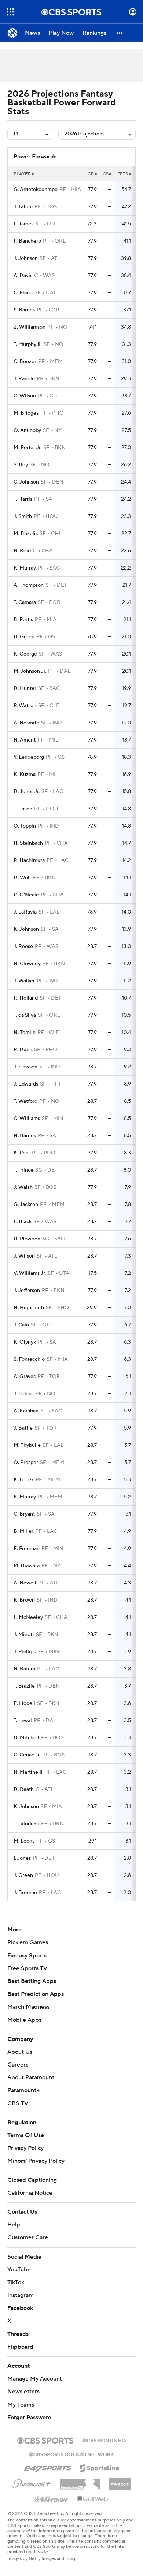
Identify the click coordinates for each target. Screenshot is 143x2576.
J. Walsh (23, 1187)
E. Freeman (27, 1549)
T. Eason (23, 809)
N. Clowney (27, 964)
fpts (123, 174)
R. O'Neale (26, 895)
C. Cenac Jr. (27, 1755)
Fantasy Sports (27, 1956)
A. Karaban (26, 1411)
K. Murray (25, 568)
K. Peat (22, 1153)
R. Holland (26, 998)
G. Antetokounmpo (36, 190)
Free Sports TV (27, 1968)
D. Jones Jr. (27, 792)
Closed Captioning (32, 2180)
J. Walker (24, 981)
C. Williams (27, 1119)
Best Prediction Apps (36, 1994)
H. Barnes (25, 1136)
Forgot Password (30, 2418)
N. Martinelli (28, 1772)
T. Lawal (23, 1721)
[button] (10, 12)
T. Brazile (24, 1686)
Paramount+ (23, 2090)
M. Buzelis (26, 534)
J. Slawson (25, 1067)
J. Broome (25, 1893)
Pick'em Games (28, 1942)
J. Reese (23, 947)
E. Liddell (24, 1703)
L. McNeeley (28, 1617)
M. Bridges (26, 413)
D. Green (24, 637)
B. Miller (23, 1531)
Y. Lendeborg (29, 757)
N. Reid (22, 551)
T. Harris (23, 499)
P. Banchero (27, 241)
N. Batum (24, 1669)
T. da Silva (25, 1015)
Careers (18, 2065)
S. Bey (21, 465)
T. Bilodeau (26, 1824)
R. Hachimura (29, 860)
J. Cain (21, 1325)
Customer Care (28, 2237)
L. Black (23, 1222)
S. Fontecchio (29, 1359)
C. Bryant (24, 1514)
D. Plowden (27, 1239)
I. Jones (22, 1858)
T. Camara (25, 602)
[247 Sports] (48, 2467)
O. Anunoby (27, 430)
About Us (20, 2052)
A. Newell (25, 1583)
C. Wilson (25, 396)
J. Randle (24, 379)
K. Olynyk (25, 1342)
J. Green (23, 1875)
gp (91, 174)
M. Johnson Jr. (30, 671)
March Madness (28, 2007)
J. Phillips (25, 1652)
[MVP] (120, 2481)
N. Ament (25, 740)
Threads (18, 2334)
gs (106, 174)
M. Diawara (27, 1566)
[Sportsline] (100, 2467)
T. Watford (25, 1101)
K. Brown (24, 1600)
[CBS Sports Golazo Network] (71, 2454)
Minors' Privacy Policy (36, 2161)
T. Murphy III (28, 344)
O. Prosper (26, 1463)
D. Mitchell (26, 1738)
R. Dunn (23, 1050)
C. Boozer (25, 362)
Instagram (21, 2295)
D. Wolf (22, 878)
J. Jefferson (27, 1291)
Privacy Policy (25, 2148)
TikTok (16, 2282)
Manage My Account (35, 2379)
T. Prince (23, 1170)
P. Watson (25, 706)
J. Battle (23, 1428)
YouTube (19, 2270)
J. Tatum (23, 207)
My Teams (21, 2405)
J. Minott (24, 1635)
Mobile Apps (24, 2020)
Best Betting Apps (32, 1981)
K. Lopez (24, 1480)
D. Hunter (25, 688)
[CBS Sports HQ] (104, 2440)
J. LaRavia (25, 912)
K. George (25, 654)
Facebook (20, 2308)
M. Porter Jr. (27, 448)
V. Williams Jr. (30, 1273)
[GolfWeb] (93, 2499)
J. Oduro (23, 1394)
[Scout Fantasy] (52, 2499)
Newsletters (23, 2392)
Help (14, 2225)
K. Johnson (26, 929)
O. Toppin (25, 826)
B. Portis (23, 620)
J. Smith (23, 516)
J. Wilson (24, 1256)
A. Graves (25, 1377)
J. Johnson (26, 258)
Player (22, 174)
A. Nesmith (26, 723)
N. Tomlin (25, 1033)
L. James (23, 224)
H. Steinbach (28, 843)
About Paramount (31, 2077)
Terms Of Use (26, 2135)
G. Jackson (26, 1205)
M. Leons (24, 1841)
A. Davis (23, 276)
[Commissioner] (80, 2482)
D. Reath (24, 1789)
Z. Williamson (30, 327)
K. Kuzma (25, 774)
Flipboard (20, 2347)
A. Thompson (29, 585)
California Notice (30, 2193)
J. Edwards (26, 1084)
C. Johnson (26, 482)
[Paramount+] (32, 2482)
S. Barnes (24, 310)
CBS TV (18, 2103)
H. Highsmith (29, 1308)
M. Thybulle (27, 1445)
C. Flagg (23, 293)
